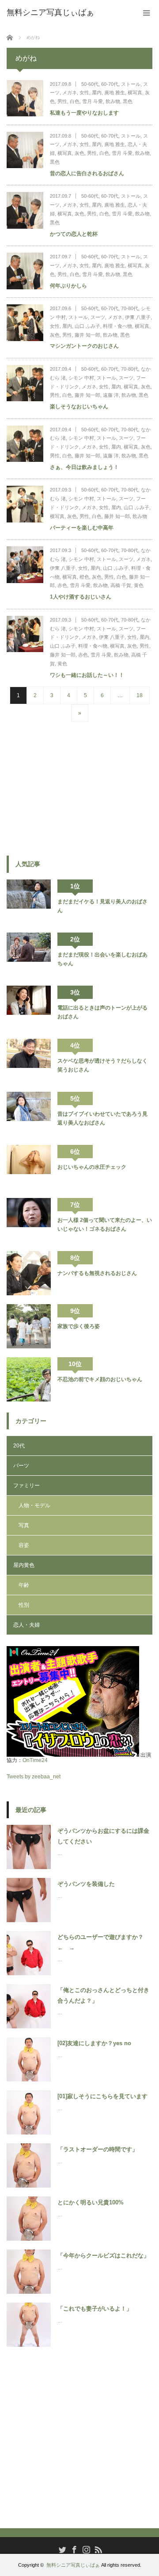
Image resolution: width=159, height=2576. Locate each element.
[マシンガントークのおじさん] (25, 323)
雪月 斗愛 (93, 101)
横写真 (135, 92)
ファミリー (26, 1486)
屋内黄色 (24, 1565)
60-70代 (110, 84)
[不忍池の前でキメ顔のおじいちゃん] (29, 1379)
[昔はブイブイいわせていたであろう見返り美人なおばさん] (29, 1114)
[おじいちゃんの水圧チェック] (29, 1167)
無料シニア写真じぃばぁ (73, 2565)
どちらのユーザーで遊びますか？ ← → (103, 1942)
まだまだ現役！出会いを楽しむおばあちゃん (102, 959)
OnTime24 (35, 1760)
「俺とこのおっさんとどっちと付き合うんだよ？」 (103, 1995)
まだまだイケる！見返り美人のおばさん (102, 906)
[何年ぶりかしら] (25, 271)
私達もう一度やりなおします (84, 113)
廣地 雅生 (115, 92)
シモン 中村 (81, 378)
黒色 (128, 101)
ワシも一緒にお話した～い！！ (87, 675)
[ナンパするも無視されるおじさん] (29, 1273)
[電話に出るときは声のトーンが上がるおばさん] (29, 1008)
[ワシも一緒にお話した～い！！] (25, 634)
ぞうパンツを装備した (86, 1884)
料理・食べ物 (117, 326)
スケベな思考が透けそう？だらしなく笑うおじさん (102, 1065)
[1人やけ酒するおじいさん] (25, 565)
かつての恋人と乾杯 (74, 234)
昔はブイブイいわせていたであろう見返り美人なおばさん (102, 1118)
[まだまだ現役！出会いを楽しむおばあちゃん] (29, 955)
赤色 (62, 585)
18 (140, 695)
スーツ (98, 317)
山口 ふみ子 (87, 326)
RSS (97, 2549)
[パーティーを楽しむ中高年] (25, 504)
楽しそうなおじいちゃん (79, 407)
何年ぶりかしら (68, 286)
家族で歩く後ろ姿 (79, 1326)
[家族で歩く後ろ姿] (29, 1326)
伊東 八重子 (138, 317)
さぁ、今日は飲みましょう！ (84, 467)
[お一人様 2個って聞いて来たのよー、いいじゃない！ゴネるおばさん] (29, 1220)
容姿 (24, 1545)
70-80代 (130, 308)
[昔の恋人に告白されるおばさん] (25, 150)
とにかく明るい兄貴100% (91, 2202)
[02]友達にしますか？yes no (94, 2043)
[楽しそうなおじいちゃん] (25, 383)
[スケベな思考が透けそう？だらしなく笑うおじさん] (29, 1061)
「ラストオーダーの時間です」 (98, 2149)
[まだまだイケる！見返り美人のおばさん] (29, 902)
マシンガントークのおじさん (84, 346)
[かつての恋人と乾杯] (25, 210)
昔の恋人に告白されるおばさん (87, 173)
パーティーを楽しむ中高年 (82, 528)
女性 (84, 92)
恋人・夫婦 (26, 1625)
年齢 (24, 1585)
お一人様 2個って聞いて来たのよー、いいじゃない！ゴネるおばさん (105, 1225)
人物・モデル (34, 1505)
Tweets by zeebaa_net (34, 1777)
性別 (24, 1605)
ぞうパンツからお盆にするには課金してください (103, 1836)
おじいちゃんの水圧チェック (92, 1167)
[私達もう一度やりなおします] (25, 98)
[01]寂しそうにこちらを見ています (102, 2096)
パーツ (21, 1466)
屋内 (97, 92)
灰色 (79, 153)
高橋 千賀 (121, 585)
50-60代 (90, 84)
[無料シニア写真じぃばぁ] (50, 12)
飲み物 (113, 101)
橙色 (84, 577)
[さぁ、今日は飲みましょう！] (25, 444)
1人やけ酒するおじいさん (81, 597)
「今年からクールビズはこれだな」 (103, 2255)
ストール (131, 84)
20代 (19, 1446)
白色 (75, 101)
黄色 (139, 585)
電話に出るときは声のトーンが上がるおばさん (102, 1012)
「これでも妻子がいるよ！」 (95, 2309)
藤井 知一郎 (87, 335)
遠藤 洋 (111, 395)
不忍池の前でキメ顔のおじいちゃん (100, 1379)
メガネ (70, 92)
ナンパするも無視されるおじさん (97, 1273)
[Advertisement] (73, 788)
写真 (24, 1525)
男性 (62, 101)
